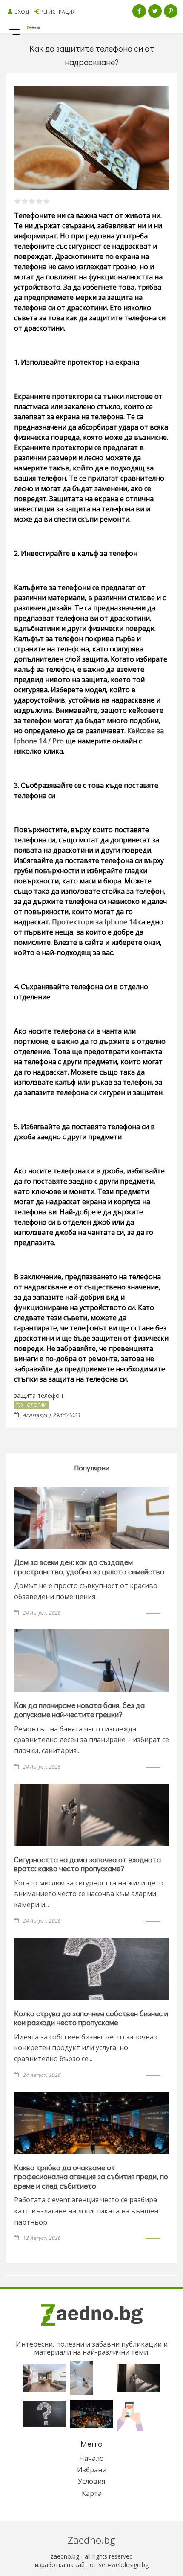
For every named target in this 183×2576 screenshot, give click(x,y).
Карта (92, 2493)
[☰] (14, 34)
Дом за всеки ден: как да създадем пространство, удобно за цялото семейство (89, 1567)
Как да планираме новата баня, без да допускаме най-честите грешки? (79, 1710)
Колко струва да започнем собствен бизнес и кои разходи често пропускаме (91, 2018)
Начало (91, 2458)
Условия (91, 2481)
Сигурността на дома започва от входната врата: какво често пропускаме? (87, 1864)
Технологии (31, 1405)
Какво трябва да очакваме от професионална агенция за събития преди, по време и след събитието (91, 2177)
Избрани (92, 2470)
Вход (22, 12)
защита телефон (39, 1395)
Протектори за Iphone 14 (94, 922)
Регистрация (58, 12)
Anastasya (35, 1415)
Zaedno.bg (91, 2540)
